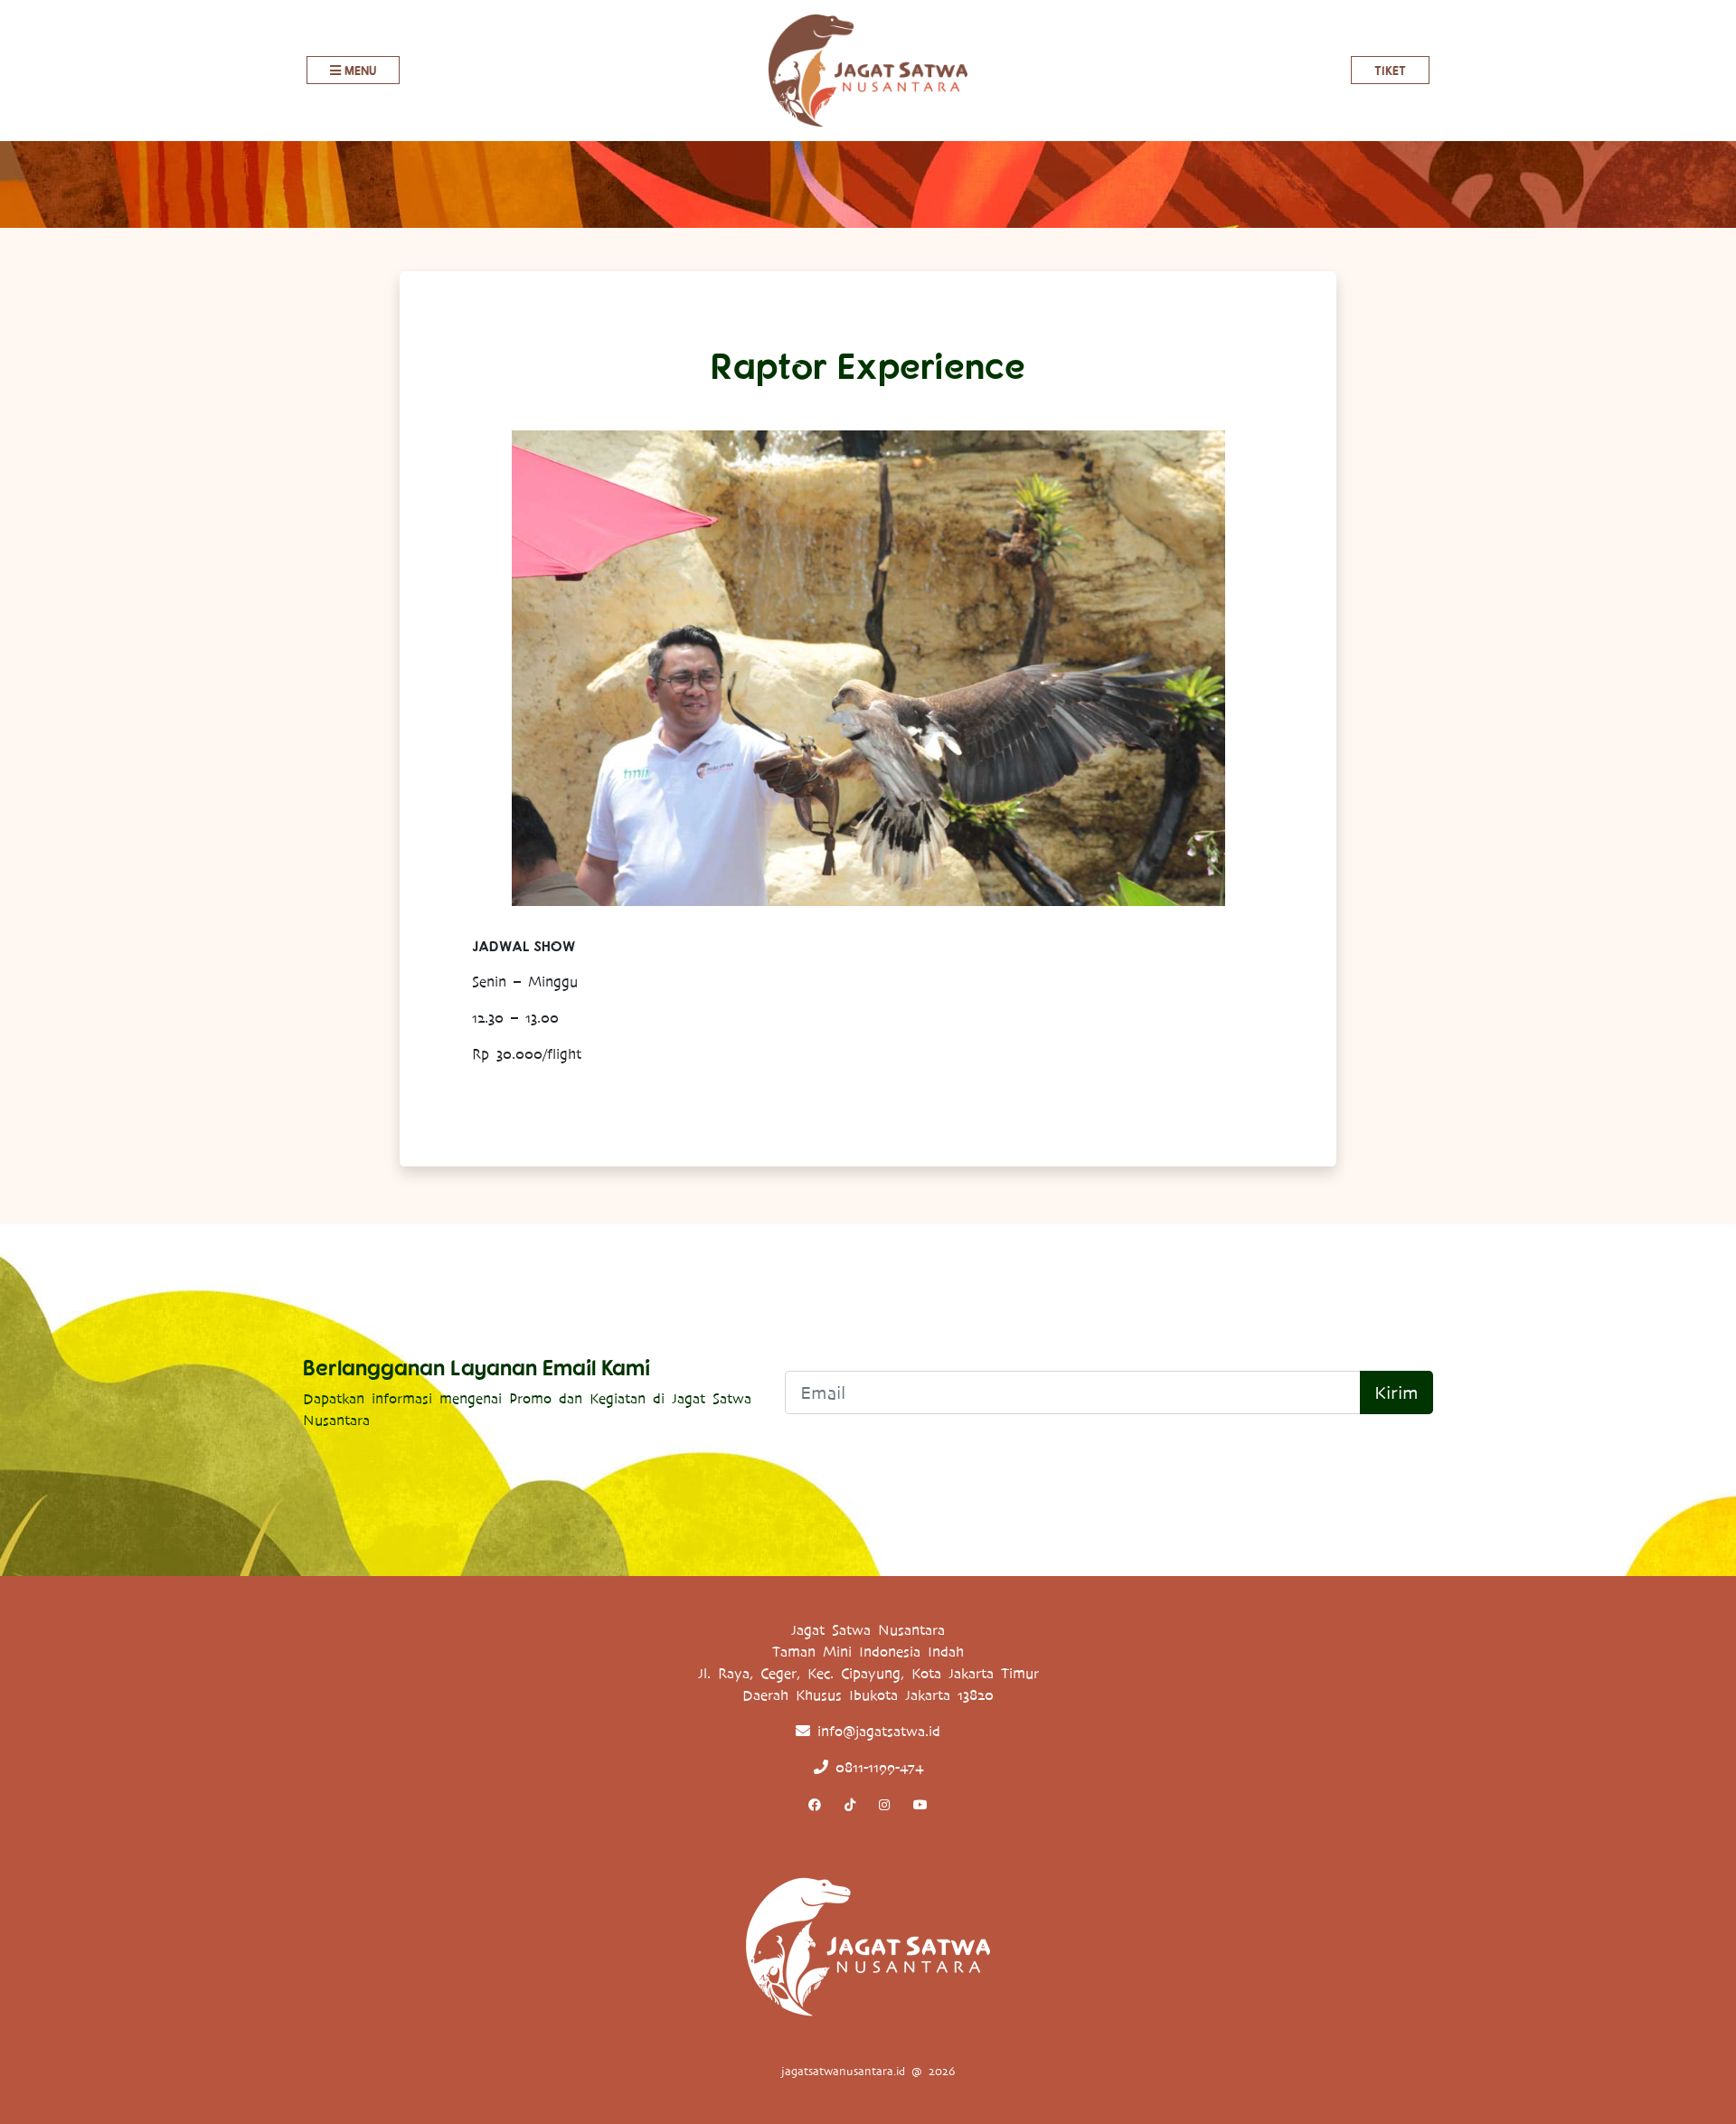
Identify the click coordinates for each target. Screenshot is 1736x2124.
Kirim (1396, 1392)
